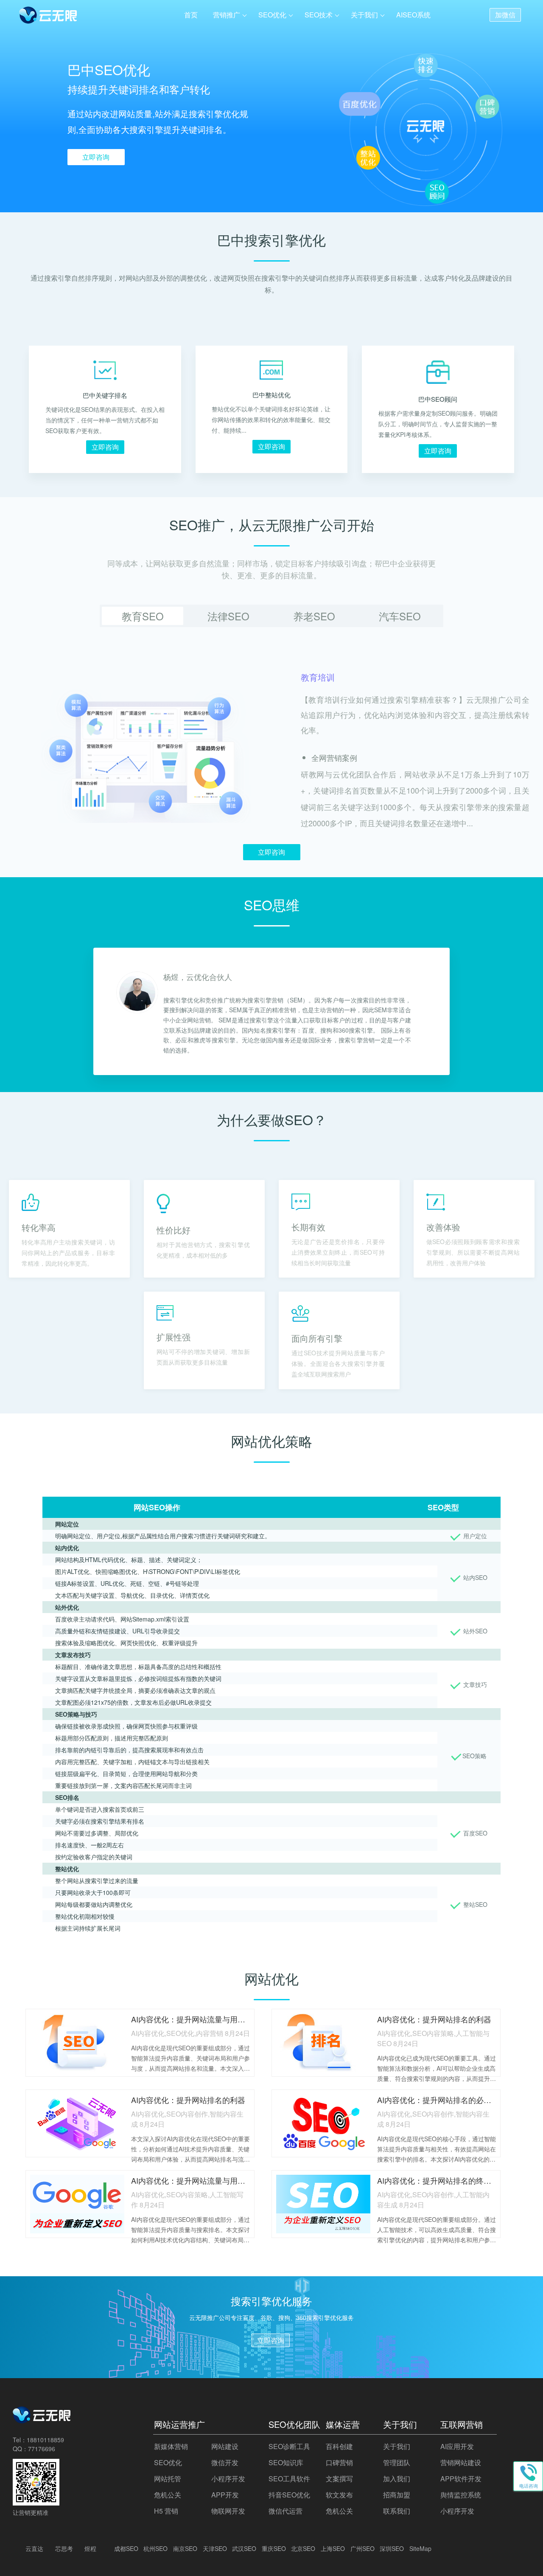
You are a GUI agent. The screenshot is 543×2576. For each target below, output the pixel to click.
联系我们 (397, 2511)
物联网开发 (228, 2511)
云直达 (34, 2548)
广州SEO (362, 2548)
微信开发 (225, 2462)
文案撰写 (339, 2479)
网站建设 (225, 2446)
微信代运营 (285, 2511)
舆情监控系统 (461, 2495)
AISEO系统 (413, 15)
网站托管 (168, 2479)
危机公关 (168, 2495)
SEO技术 (319, 15)
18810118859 (45, 2440)
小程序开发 (228, 2479)
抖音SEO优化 (289, 2495)
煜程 (90, 2548)
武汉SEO (244, 2548)
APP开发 (225, 2495)
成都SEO (126, 2548)
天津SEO (215, 2548)
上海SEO (333, 2548)
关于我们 (364, 15)
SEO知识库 (286, 2462)
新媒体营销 (171, 2446)
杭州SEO (155, 2548)
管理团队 (397, 2462)
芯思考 (64, 2548)
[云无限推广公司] (42, 2421)
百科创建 (339, 2446)
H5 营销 (166, 2511)
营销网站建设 (461, 2462)
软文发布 (339, 2495)
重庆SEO (274, 2548)
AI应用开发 (457, 2446)
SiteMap (420, 2548)
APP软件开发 (461, 2479)
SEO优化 (272, 15)
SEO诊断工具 (289, 2446)
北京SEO (303, 2548)
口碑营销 (339, 2462)
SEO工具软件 (289, 2479)
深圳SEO (392, 2548)
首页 (191, 15)
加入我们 (397, 2479)
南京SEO (185, 2548)
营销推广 (227, 15)
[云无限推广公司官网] (49, 17)
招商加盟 (397, 2495)
